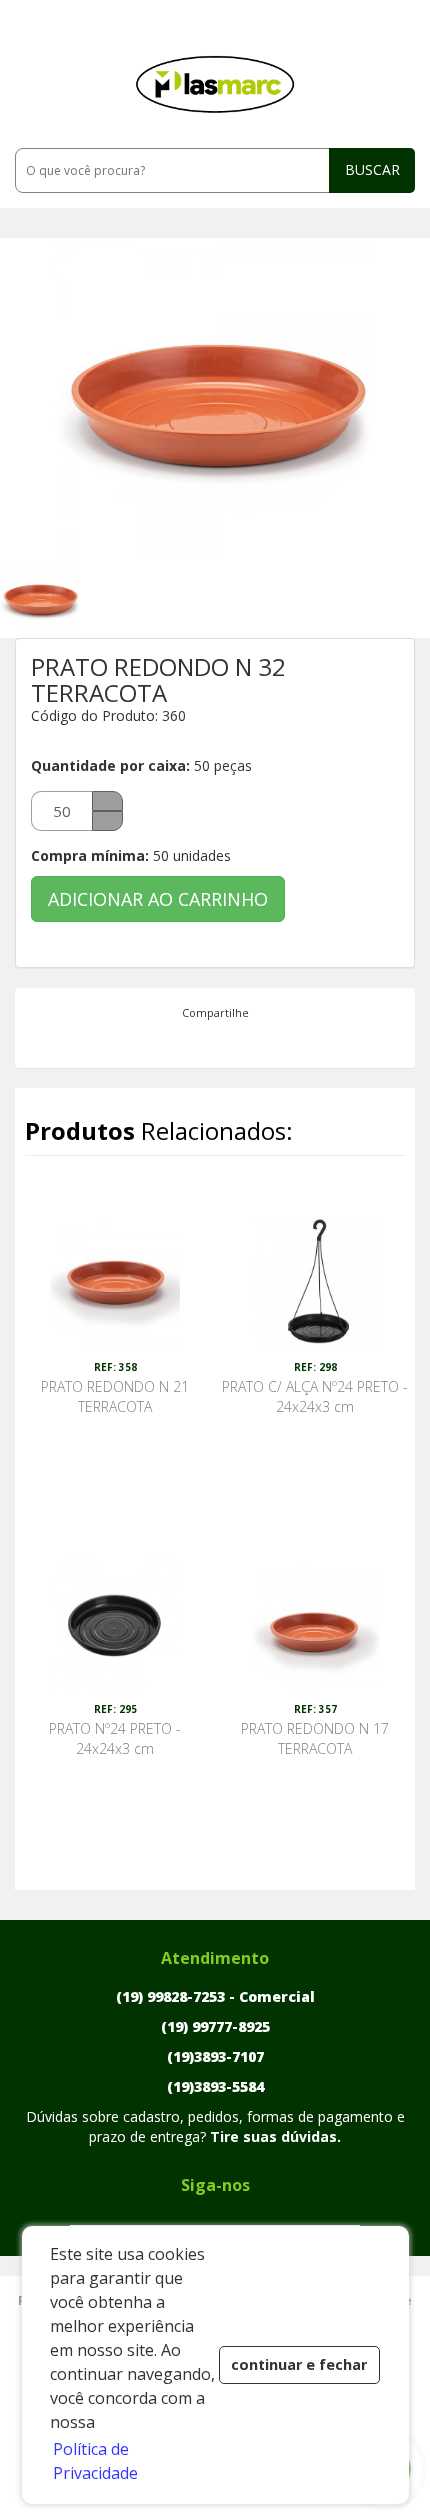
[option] (54, 598)
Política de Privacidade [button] (95, 2461)
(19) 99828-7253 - (215, 1996)
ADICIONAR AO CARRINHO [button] (158, 899)
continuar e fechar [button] (299, 2364)
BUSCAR (372, 169)
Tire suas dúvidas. (275, 2136)
